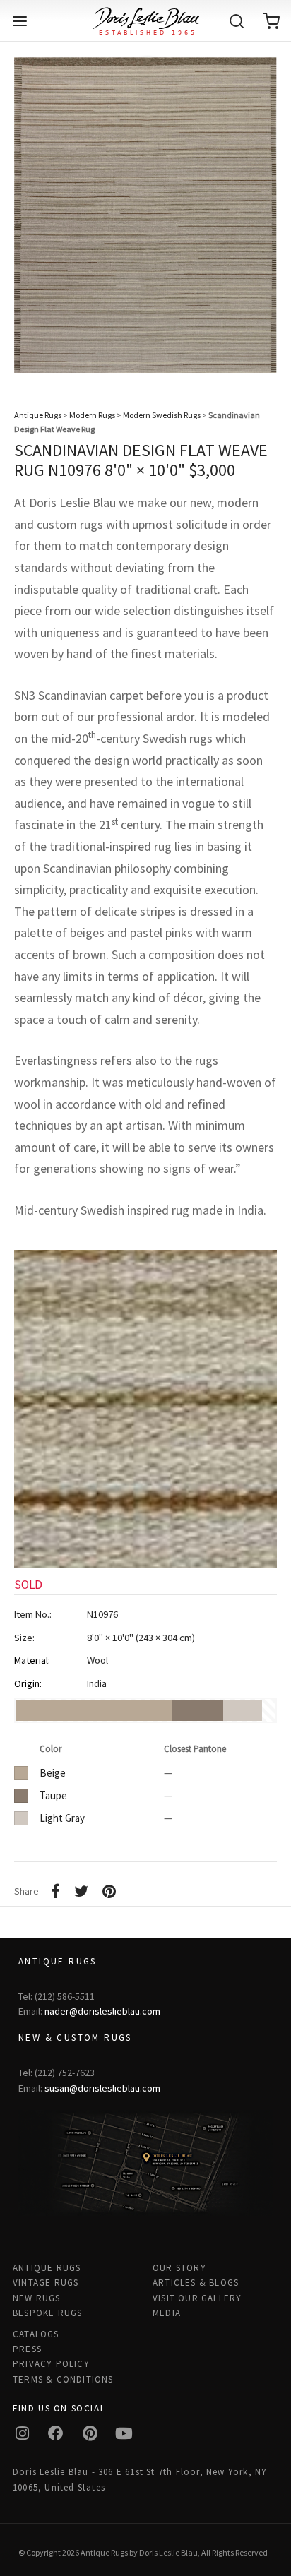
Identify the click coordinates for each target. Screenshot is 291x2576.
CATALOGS (36, 2334)
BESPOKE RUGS (47, 2313)
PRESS (27, 2349)
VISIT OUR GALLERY (197, 2298)
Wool (97, 1660)
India (97, 1683)
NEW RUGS (37, 2298)
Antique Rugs (38, 415)
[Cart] (271, 21)
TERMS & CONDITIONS (63, 2379)
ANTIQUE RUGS (47, 2268)
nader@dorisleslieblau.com (102, 2011)
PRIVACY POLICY (51, 2364)
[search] (237, 21)
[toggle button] (20, 21)
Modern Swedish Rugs (162, 415)
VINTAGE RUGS (46, 2283)
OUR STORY (179, 2268)
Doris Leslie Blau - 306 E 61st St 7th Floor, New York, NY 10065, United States (140, 2479)
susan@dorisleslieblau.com (102, 2088)
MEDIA (167, 2313)
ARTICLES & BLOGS (196, 2283)
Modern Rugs (92, 415)
